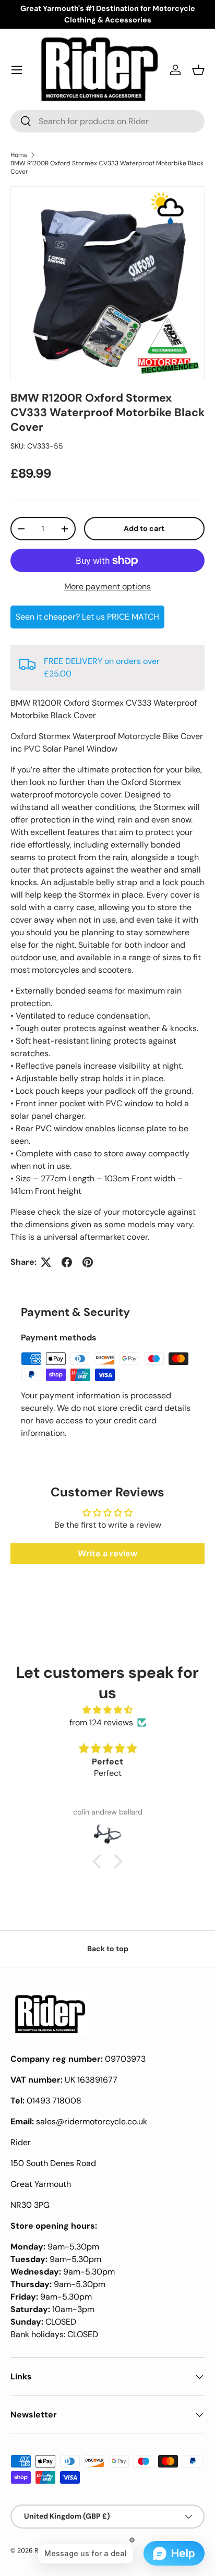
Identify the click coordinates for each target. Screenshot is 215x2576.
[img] (107, 1710)
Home (19, 155)
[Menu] (17, 70)
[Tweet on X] (46, 1262)
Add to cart (144, 528)
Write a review (107, 1553)
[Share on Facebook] (67, 1262)
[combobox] (107, 121)
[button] (198, 70)
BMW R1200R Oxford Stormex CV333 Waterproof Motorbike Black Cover (107, 167)
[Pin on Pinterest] (88, 1262)
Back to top (108, 1949)
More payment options (107, 586)
